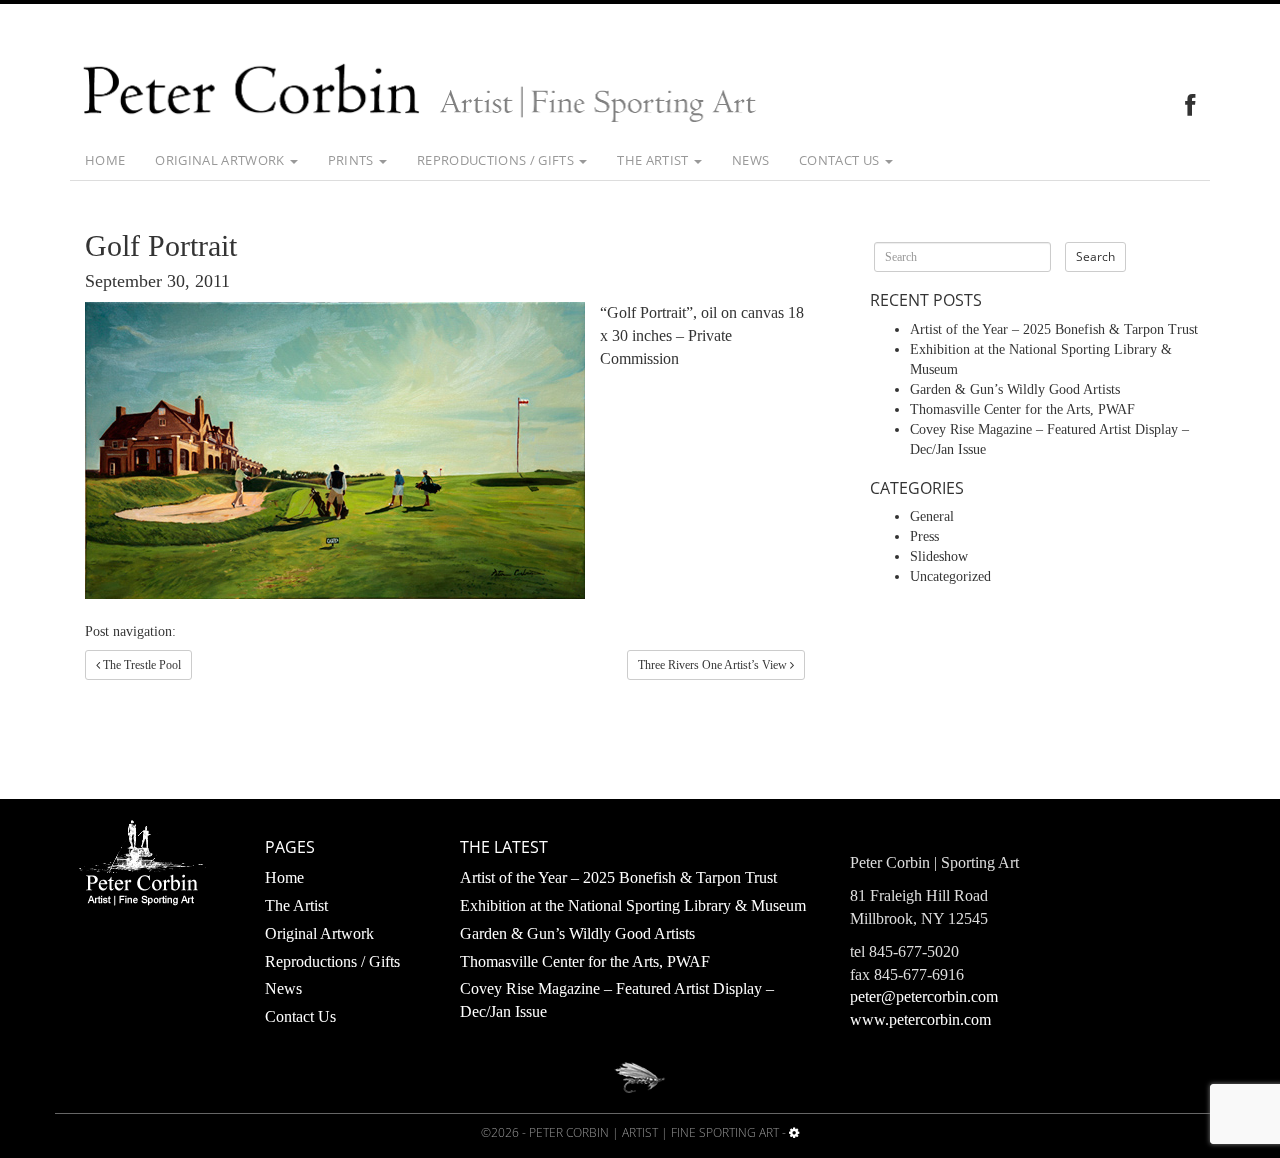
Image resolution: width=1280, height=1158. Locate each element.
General (932, 516)
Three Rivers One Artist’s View (714, 665)
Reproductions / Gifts (497, 160)
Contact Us (841, 160)
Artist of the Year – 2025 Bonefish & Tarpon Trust (1054, 329)
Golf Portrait (161, 245)
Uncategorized (950, 576)
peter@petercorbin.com (924, 996)
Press (924, 536)
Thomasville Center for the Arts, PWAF (1022, 409)
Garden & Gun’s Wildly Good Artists (1015, 389)
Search (1095, 256)
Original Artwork (221, 160)
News (750, 160)
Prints (352, 160)
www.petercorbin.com (920, 1019)
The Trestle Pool (140, 665)
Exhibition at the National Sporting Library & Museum (633, 905)
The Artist (654, 160)
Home (105, 160)
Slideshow (939, 556)
